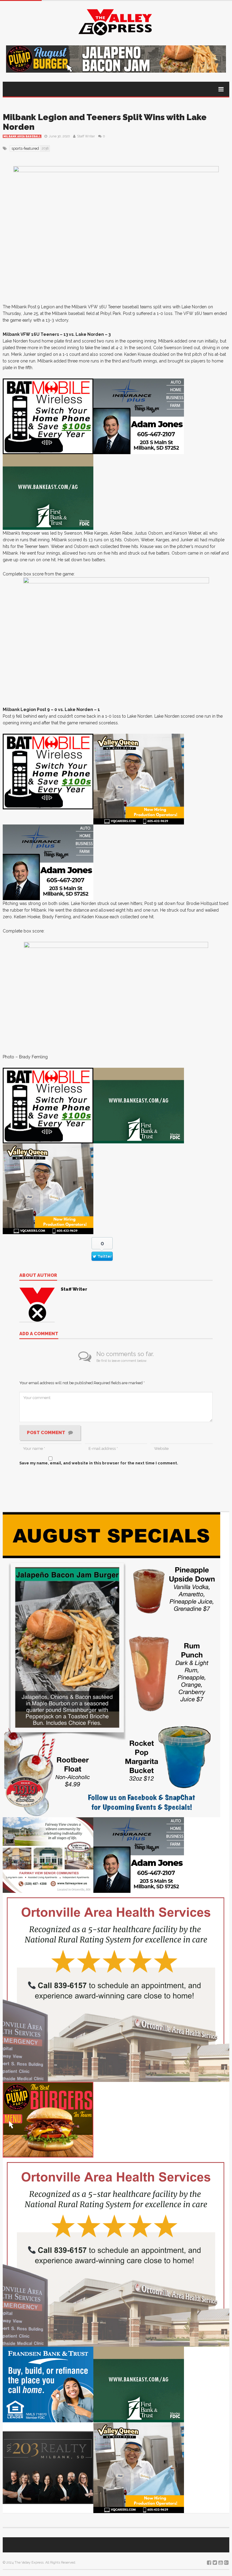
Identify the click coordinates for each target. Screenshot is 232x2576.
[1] (139, 779)
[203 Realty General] (48, 2467)
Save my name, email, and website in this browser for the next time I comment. (99, 1463)
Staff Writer (86, 136)
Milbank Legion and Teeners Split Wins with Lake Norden (105, 122)
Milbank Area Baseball (22, 136)
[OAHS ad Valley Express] (116, 1987)
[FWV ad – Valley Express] (48, 1855)
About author (38, 1276)
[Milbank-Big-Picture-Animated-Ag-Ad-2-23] (48, 492)
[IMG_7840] (111, 1664)
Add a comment (39, 1334)
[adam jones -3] (139, 416)
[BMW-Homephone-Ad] (48, 416)
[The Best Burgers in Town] (48, 2119)
